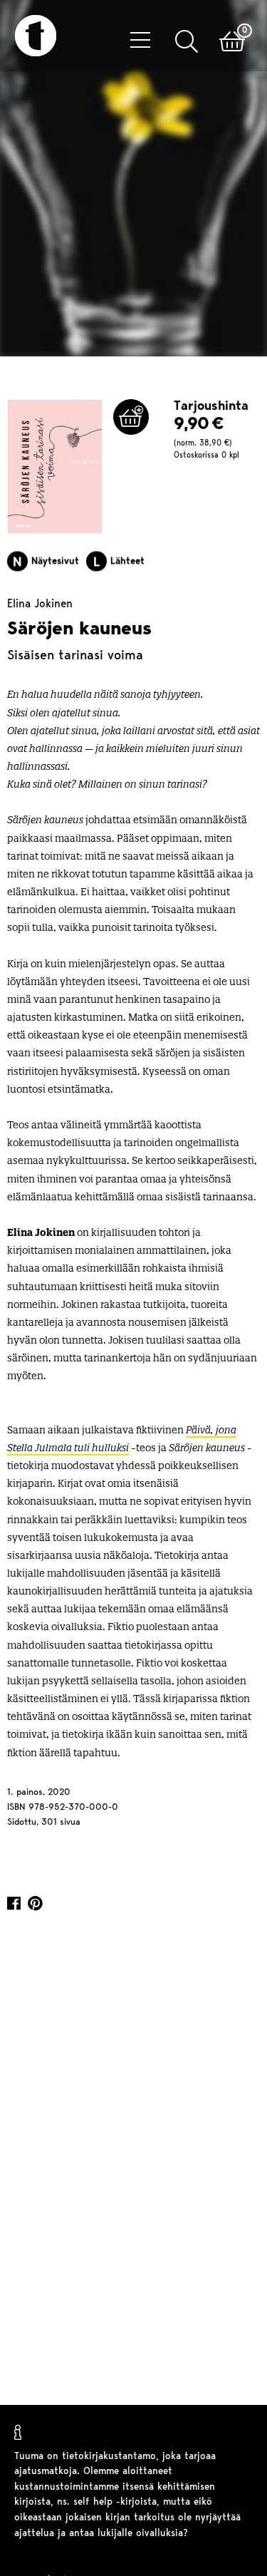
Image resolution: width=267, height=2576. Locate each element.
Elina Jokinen (40, 607)
